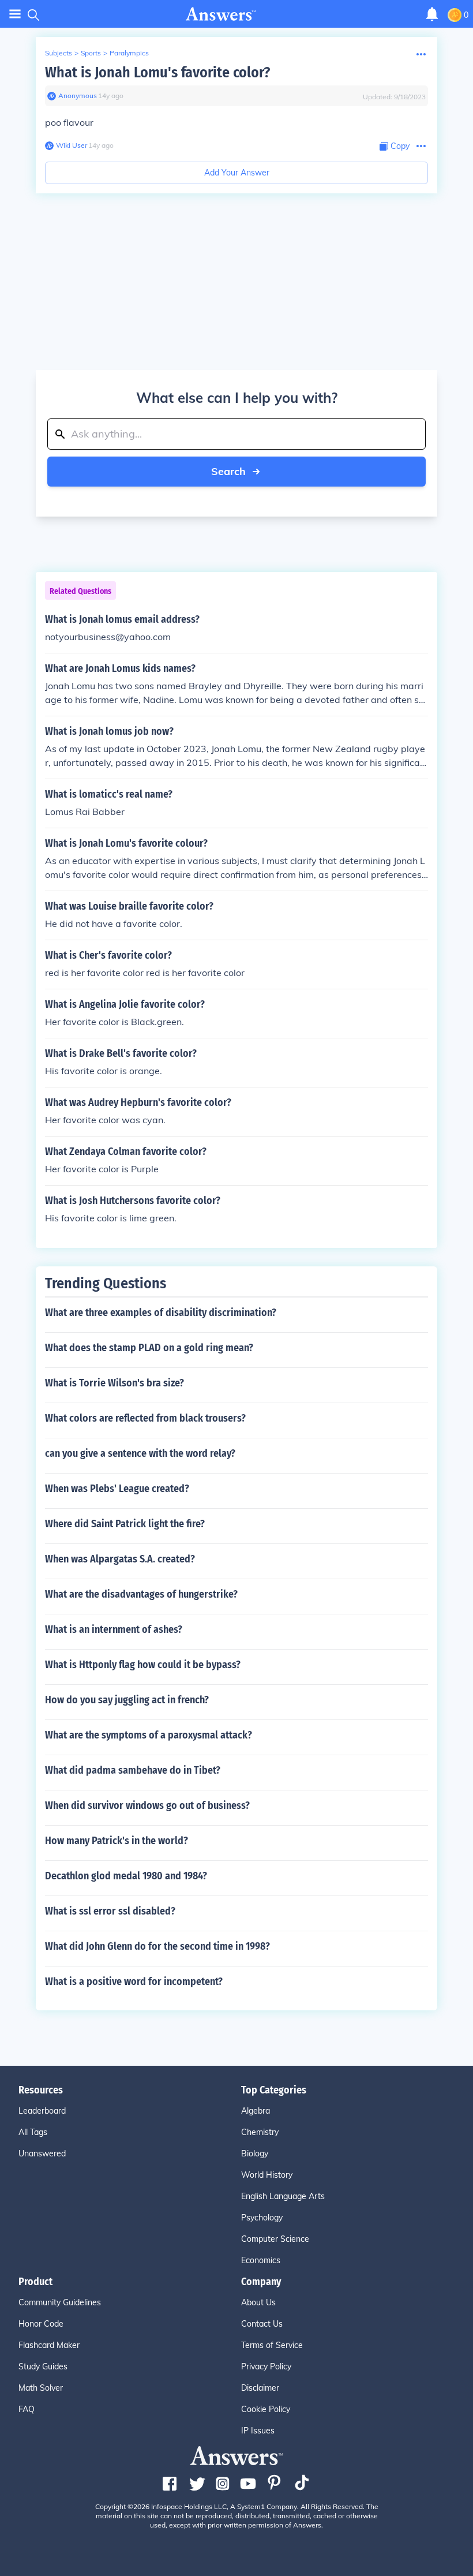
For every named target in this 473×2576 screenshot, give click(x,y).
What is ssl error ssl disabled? (110, 1911)
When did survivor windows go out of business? (147, 1805)
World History (267, 2175)
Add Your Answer (237, 173)
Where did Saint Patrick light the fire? (125, 1524)
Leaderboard (42, 2111)
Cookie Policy (266, 2409)
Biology (255, 2153)
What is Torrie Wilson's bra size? (115, 1383)
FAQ (27, 2409)
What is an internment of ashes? (114, 1629)
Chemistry (260, 2132)
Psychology (262, 2218)
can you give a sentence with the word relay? (140, 1453)
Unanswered (42, 2153)
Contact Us (262, 2324)
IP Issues (258, 2431)
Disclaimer (260, 2388)
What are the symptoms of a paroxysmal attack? (149, 1735)
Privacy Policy (266, 2366)
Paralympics (129, 53)
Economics (261, 2260)
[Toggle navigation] (15, 14)
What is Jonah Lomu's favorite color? (157, 72)
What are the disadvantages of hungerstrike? (141, 1594)
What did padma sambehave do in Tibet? (133, 1770)
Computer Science (275, 2239)
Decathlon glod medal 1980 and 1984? (126, 1876)
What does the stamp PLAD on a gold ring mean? (149, 1348)
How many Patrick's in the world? (117, 1841)
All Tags (33, 2132)
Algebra (256, 2111)
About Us (258, 2302)
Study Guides (43, 2366)
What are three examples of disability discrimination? (161, 1313)
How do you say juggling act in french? (127, 1700)
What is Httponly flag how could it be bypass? (143, 1665)
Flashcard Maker (49, 2345)
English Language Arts (283, 2196)
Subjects (59, 53)
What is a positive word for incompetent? (134, 1981)
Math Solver (41, 2388)
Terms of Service (272, 2345)
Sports (91, 53)
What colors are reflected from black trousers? (145, 1418)
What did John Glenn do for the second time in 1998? (157, 1946)
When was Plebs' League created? (117, 1489)
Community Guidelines (60, 2302)
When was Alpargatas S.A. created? (120, 1559)
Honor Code (41, 2324)
